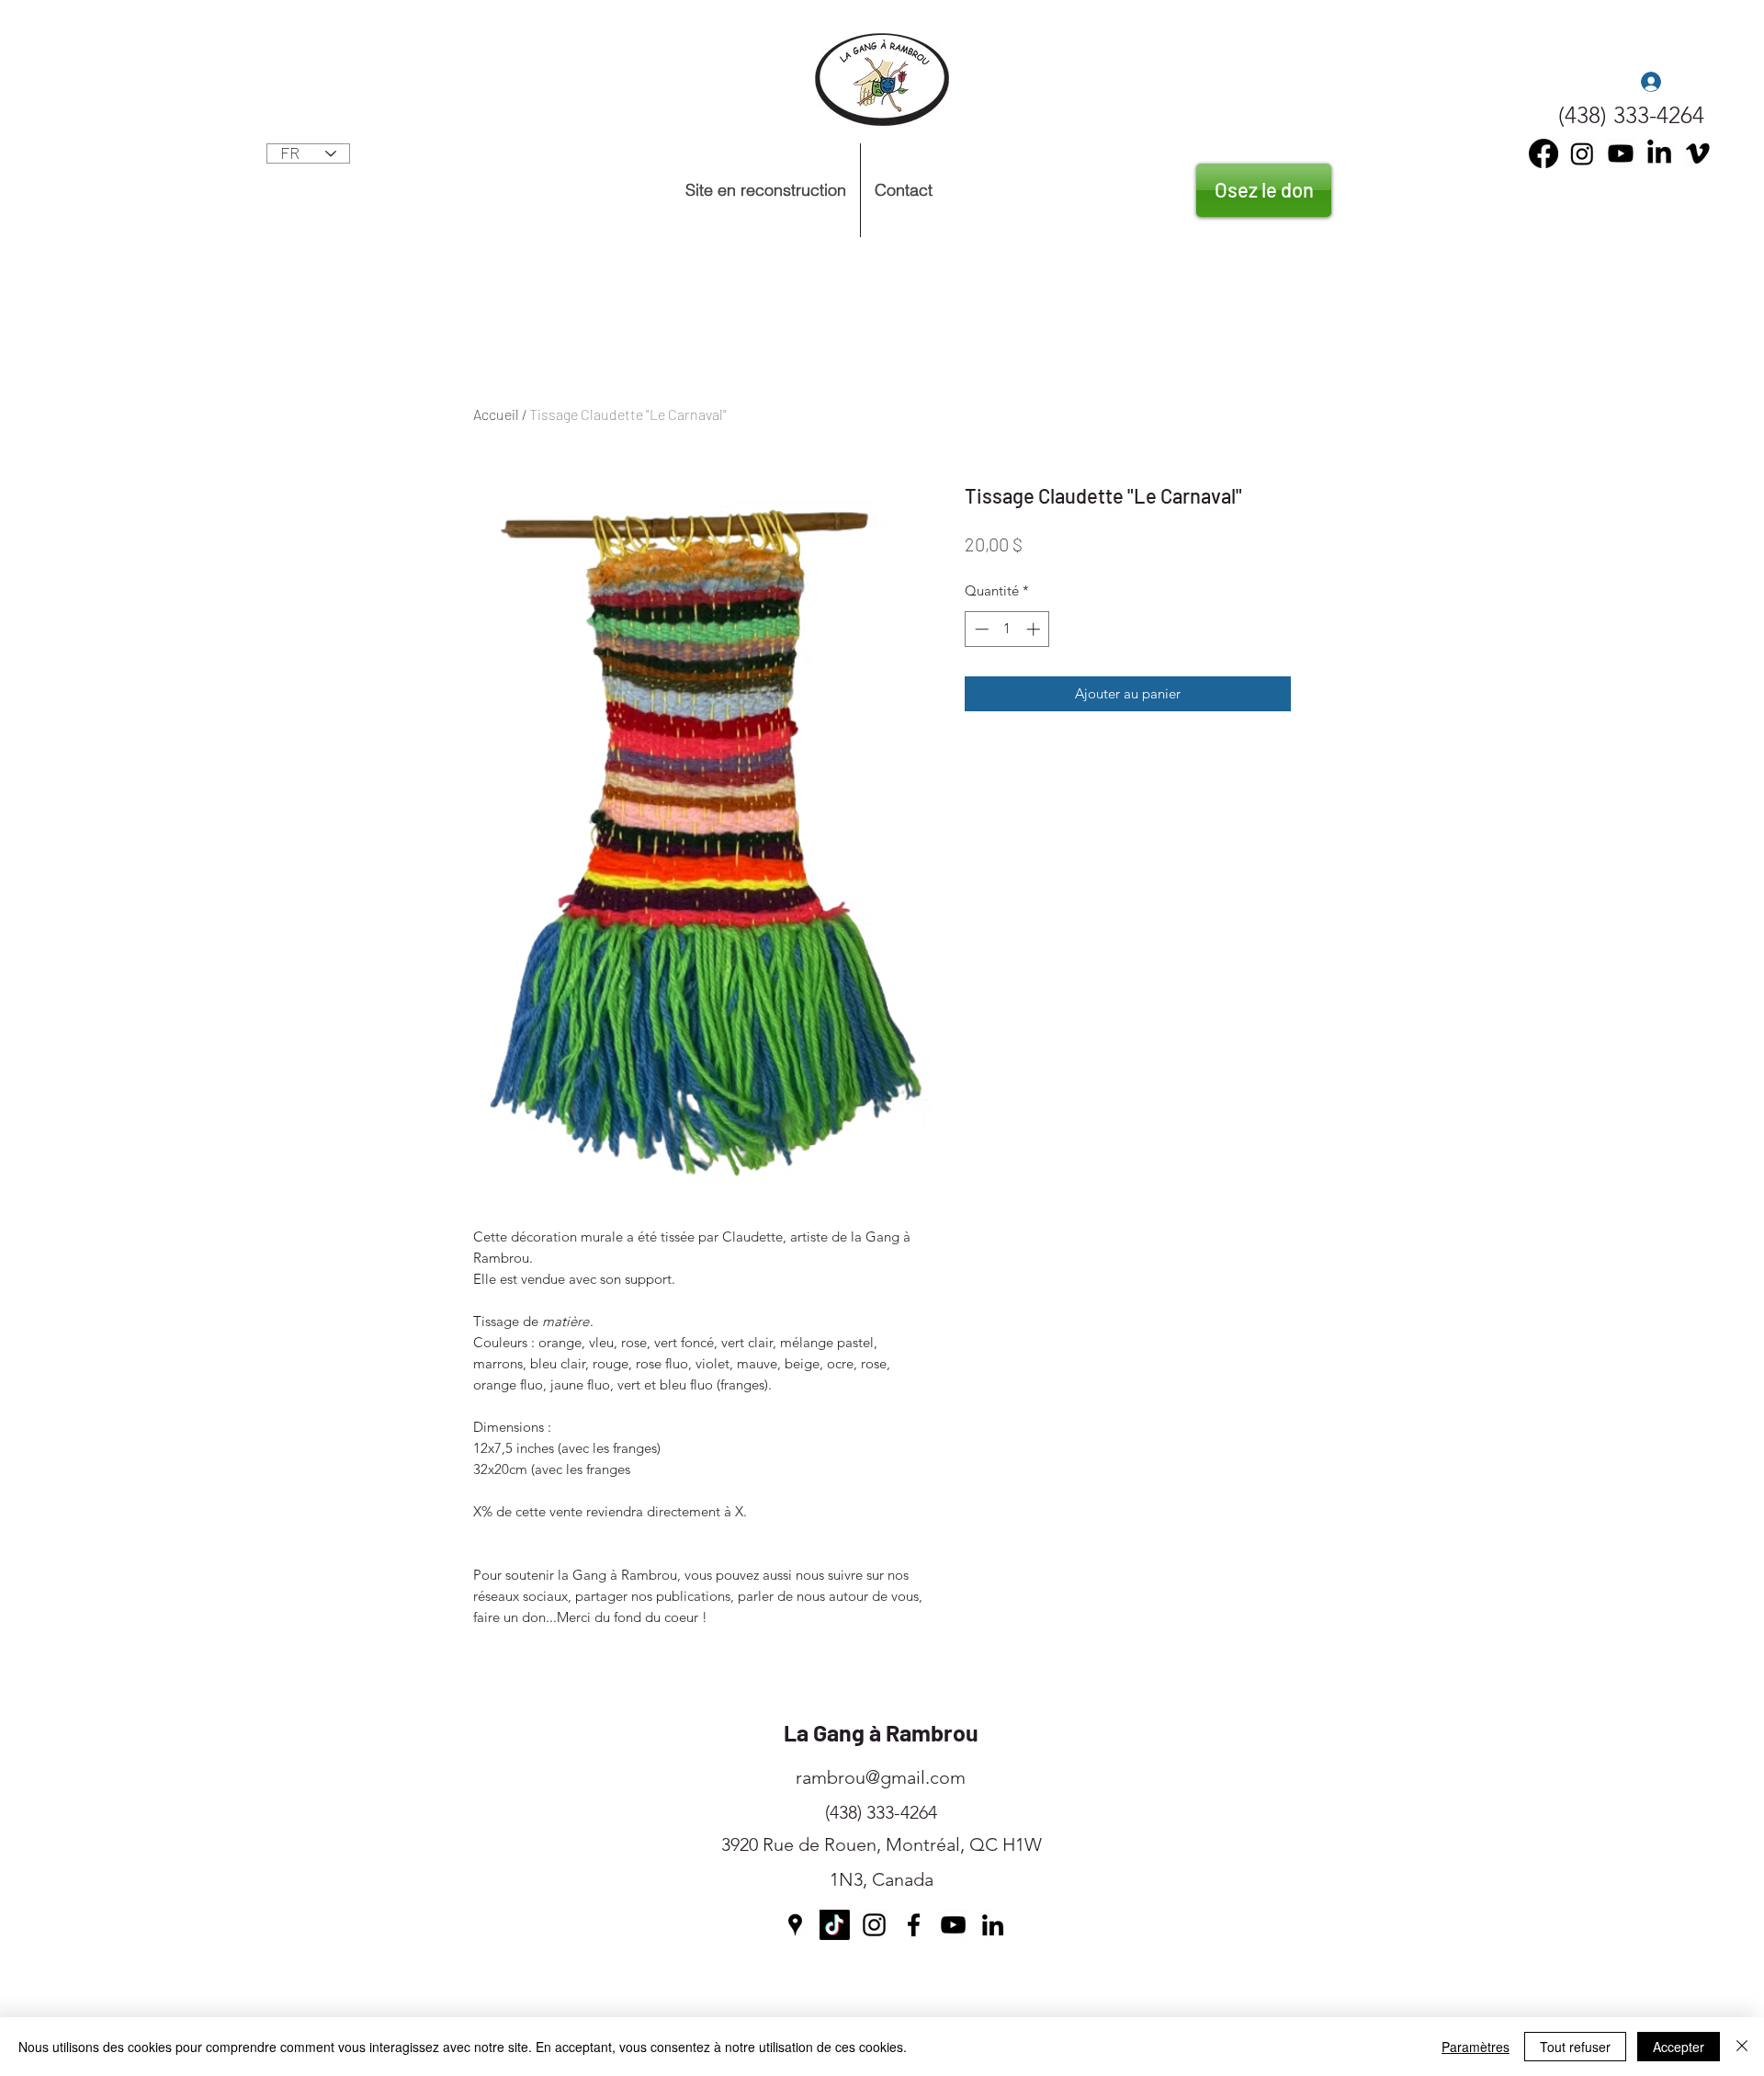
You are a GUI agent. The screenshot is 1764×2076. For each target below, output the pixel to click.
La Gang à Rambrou (881, 1732)
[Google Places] (795, 1925)
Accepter (1679, 2047)
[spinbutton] (1007, 629)
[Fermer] (1742, 2047)
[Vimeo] (1698, 153)
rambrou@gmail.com (881, 1777)
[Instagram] (1582, 153)
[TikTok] (835, 1925)
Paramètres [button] (1476, 2047)
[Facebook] (914, 1925)
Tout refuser (1575, 2047)
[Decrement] (980, 629)
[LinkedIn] (1659, 153)
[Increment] (1035, 629)
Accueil (496, 414)
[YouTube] (1621, 153)
